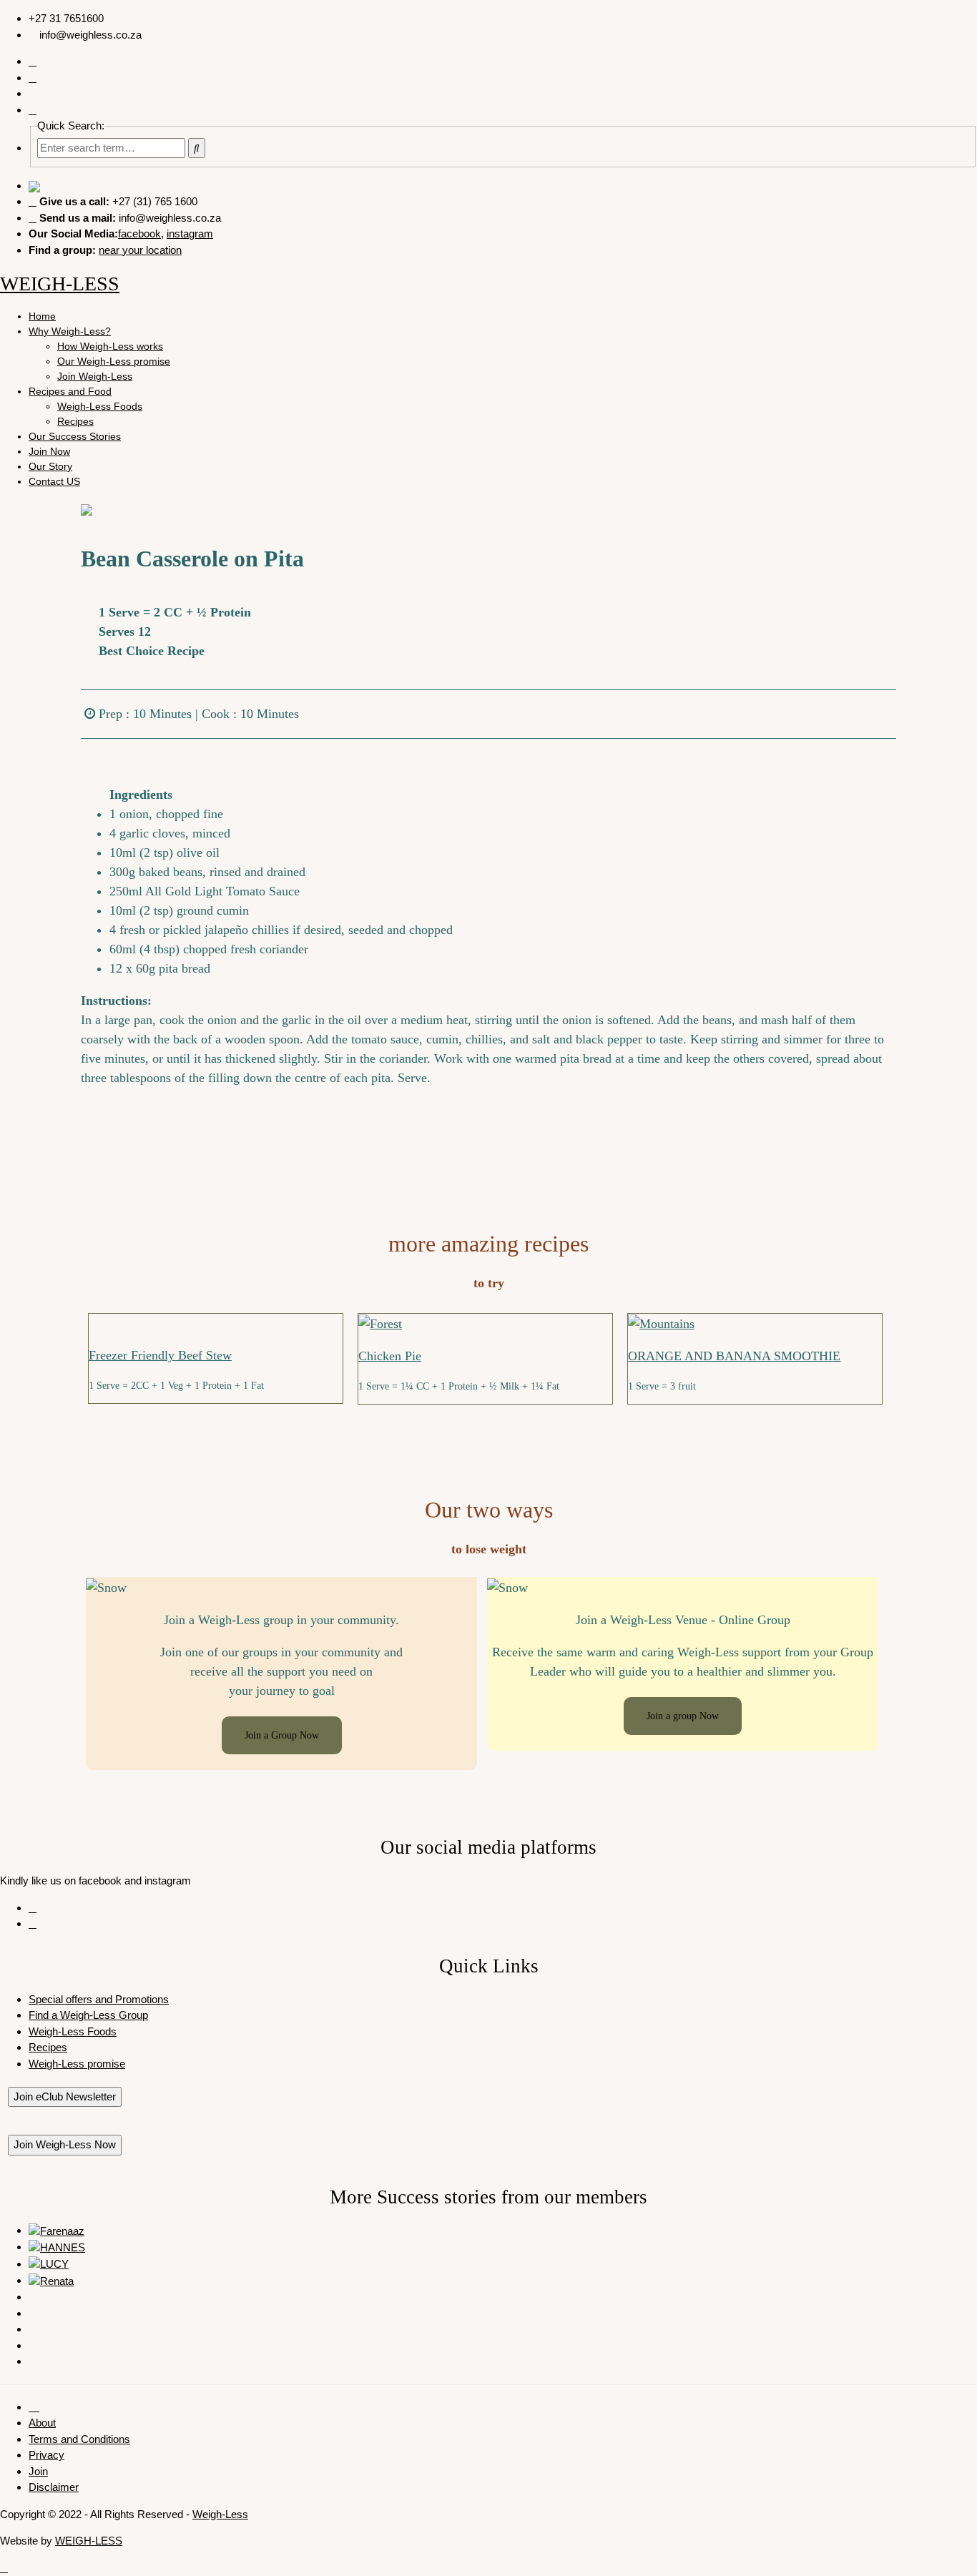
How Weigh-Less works (110, 346)
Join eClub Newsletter (65, 2096)
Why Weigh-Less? (70, 331)
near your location (140, 250)
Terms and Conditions (79, 2439)
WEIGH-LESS (60, 284)
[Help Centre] (33, 78)
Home (42, 316)
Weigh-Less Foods (100, 406)
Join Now (49, 451)
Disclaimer (54, 2487)
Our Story (50, 466)
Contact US (54, 481)
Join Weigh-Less (95, 376)
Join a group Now (683, 1716)
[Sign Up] (33, 110)
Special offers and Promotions (99, 1999)
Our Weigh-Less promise (114, 361)
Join (38, 2471)
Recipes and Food (70, 391)
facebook (139, 233)
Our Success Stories (75, 436)
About (42, 2423)
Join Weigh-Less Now (65, 2144)
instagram (190, 233)
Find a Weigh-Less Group (88, 2015)
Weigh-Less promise (77, 2064)
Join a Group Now (282, 1735)
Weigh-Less (220, 2514)
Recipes (75, 421)
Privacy (46, 2455)
